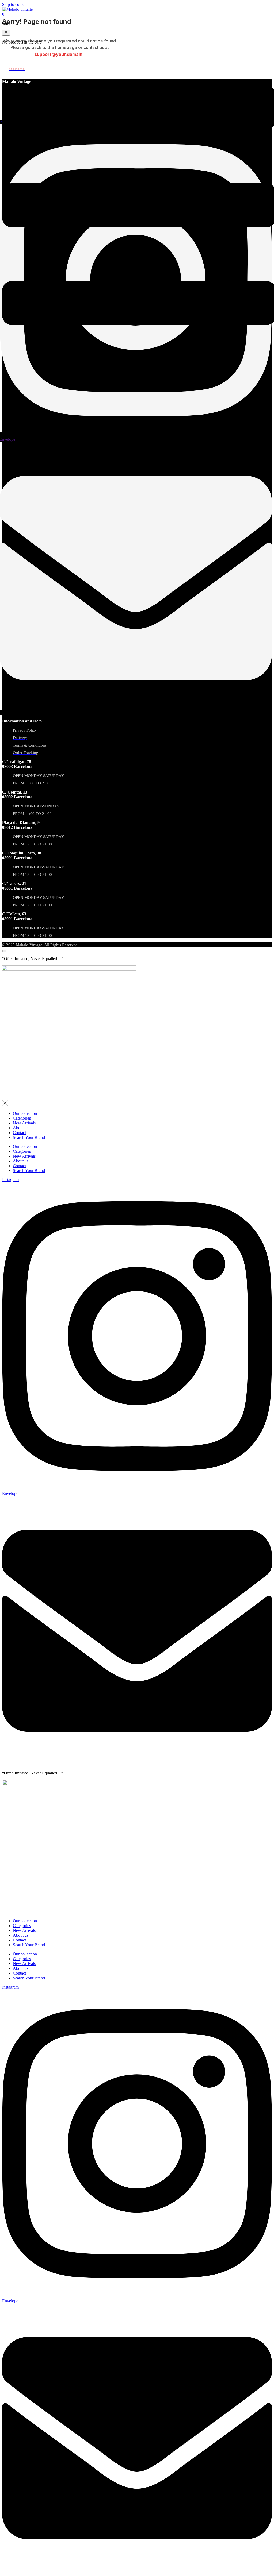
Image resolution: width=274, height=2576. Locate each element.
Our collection (25, 1113)
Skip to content (15, 4)
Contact (19, 1133)
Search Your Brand (29, 1137)
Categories (22, 1118)
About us (21, 1128)
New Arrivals (24, 1123)
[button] (6, 33)
